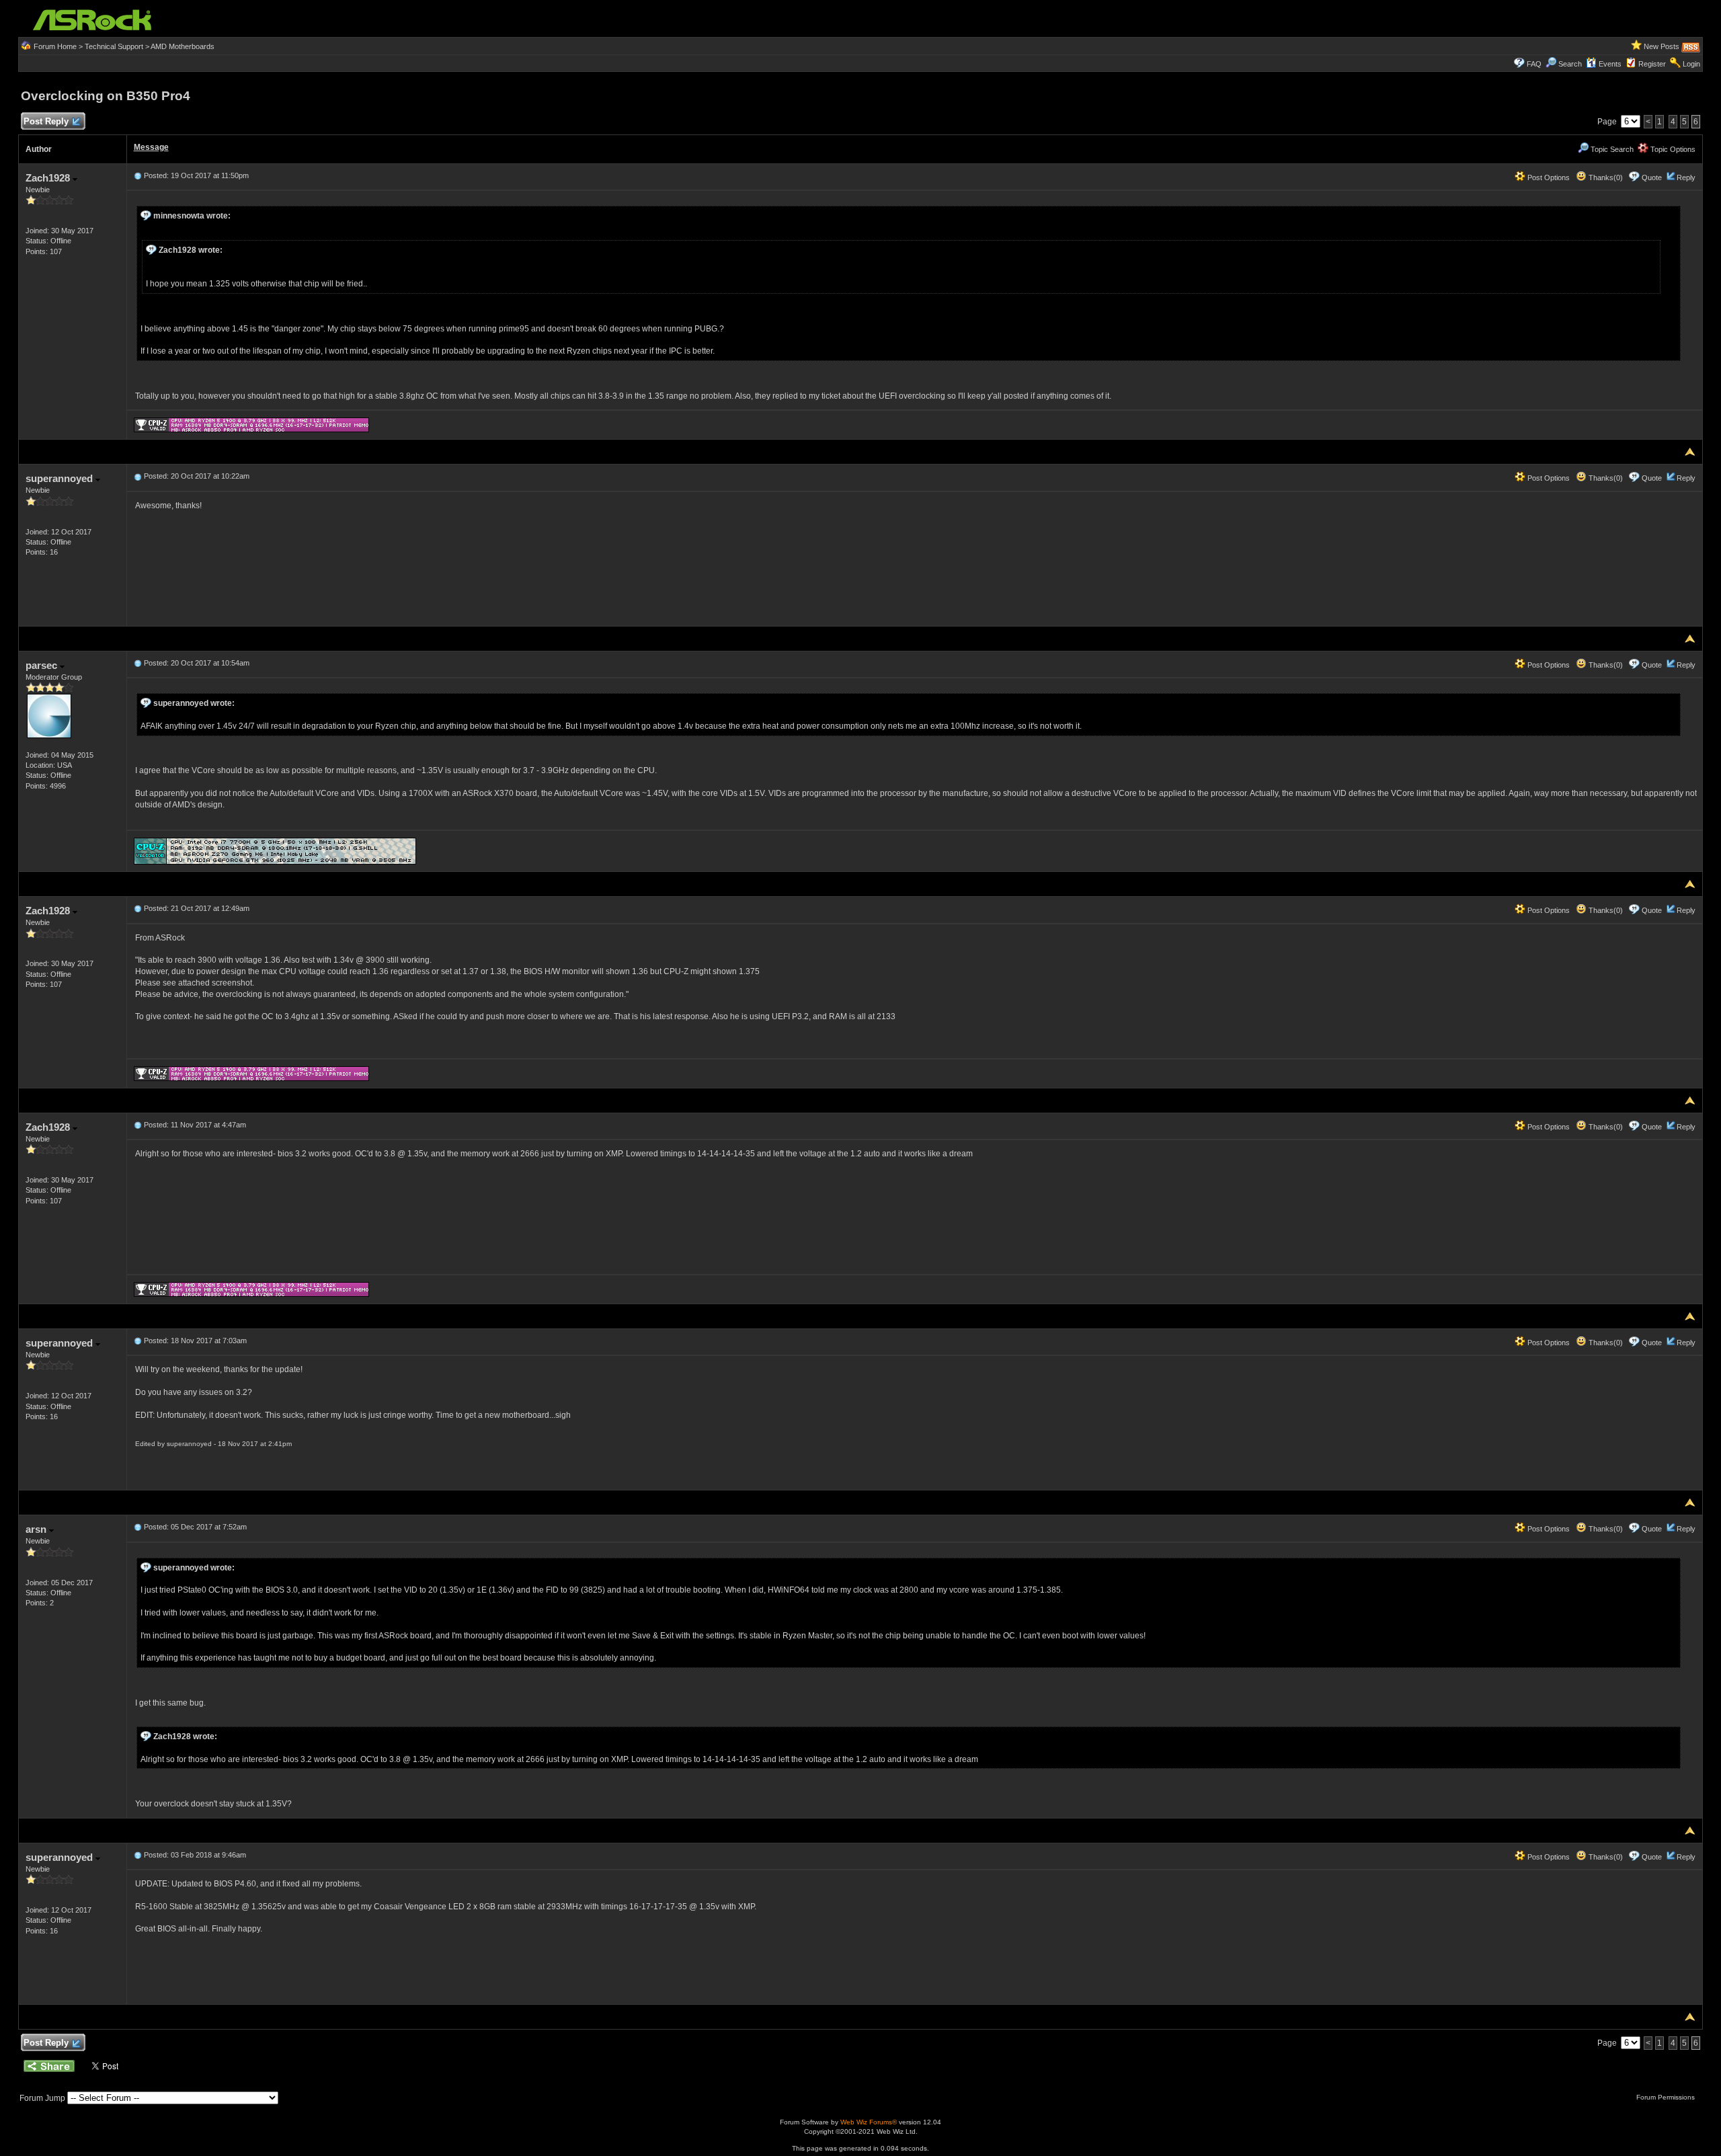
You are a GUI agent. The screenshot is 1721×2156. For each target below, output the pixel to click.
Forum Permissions (1667, 2097)
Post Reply (46, 121)
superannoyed (61, 478)
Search (1570, 64)
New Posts (1662, 46)
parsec (43, 665)
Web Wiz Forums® (869, 2122)
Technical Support (114, 46)
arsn (37, 1529)
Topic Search (1611, 149)
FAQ (1534, 64)
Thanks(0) (1605, 177)
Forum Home (55, 46)
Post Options (1548, 177)
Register (1652, 64)
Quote (1652, 177)
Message (151, 147)
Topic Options (1672, 149)
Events (1610, 64)
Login (1691, 64)
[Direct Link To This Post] (138, 175)
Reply (1686, 177)
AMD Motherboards (183, 46)
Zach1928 (49, 178)
